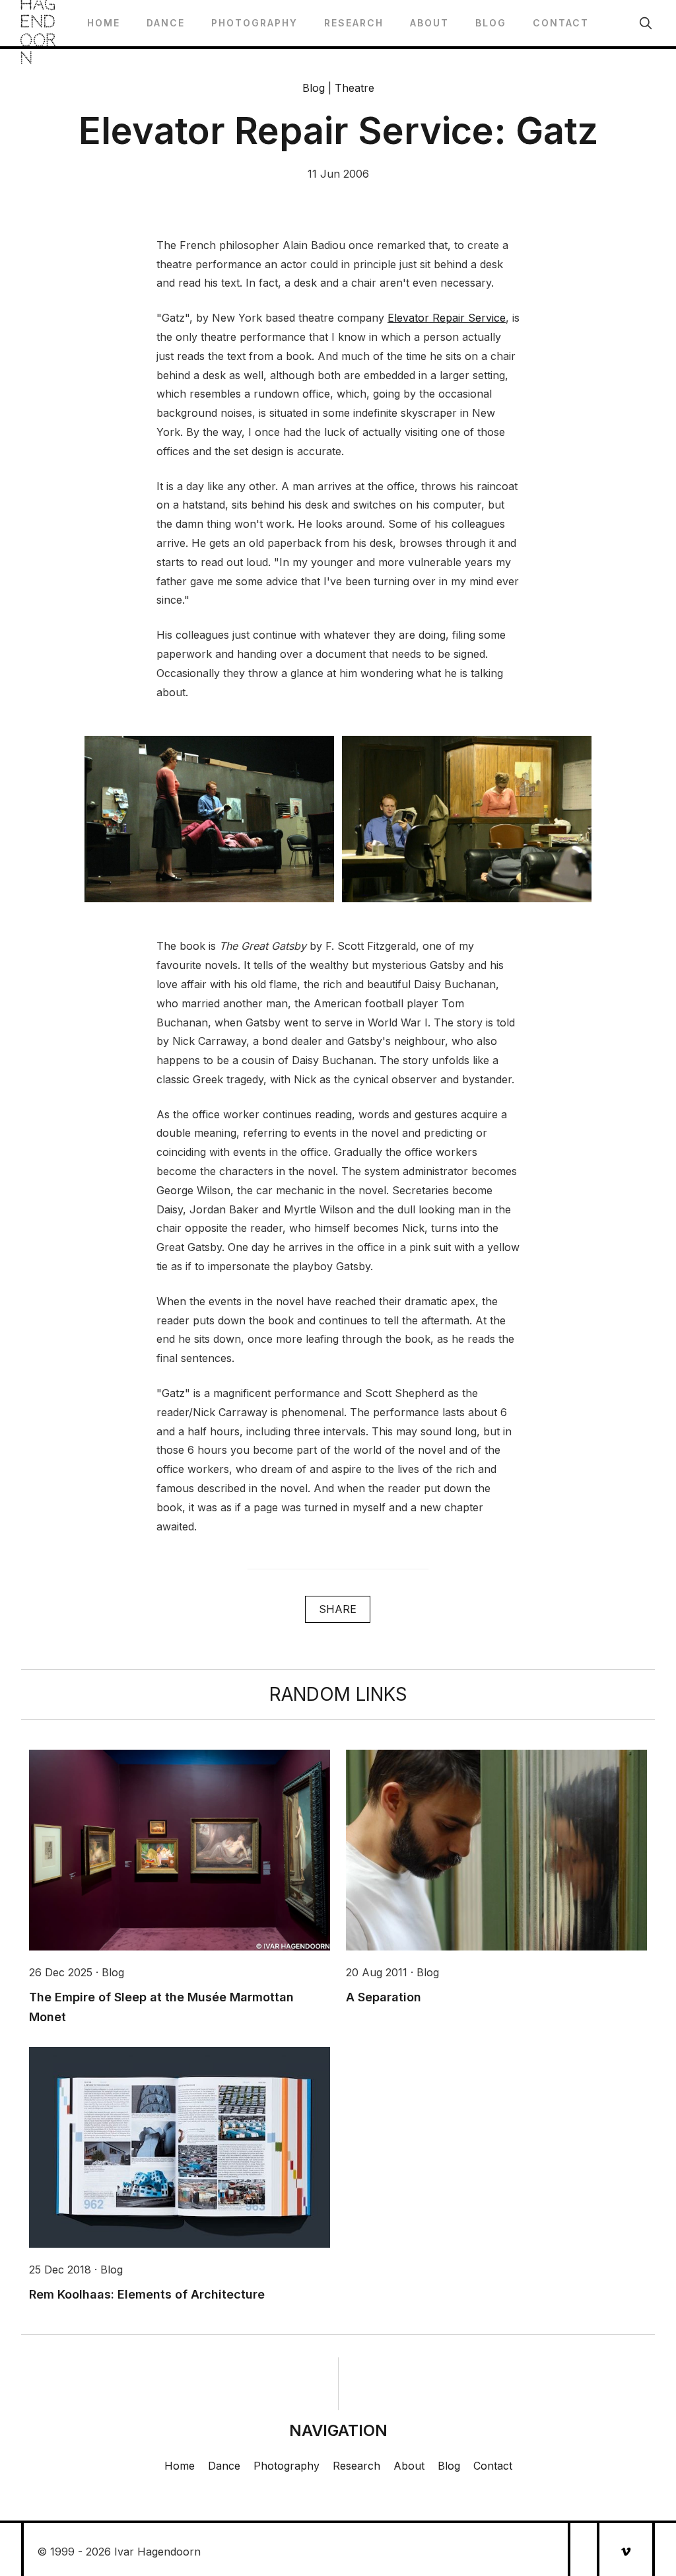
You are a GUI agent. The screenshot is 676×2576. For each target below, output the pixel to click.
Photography (254, 23)
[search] (646, 23)
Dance (166, 23)
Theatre (355, 88)
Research (354, 23)
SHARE (338, 1609)
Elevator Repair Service (447, 318)
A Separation (384, 1997)
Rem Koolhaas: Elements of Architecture (147, 2294)
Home (104, 23)
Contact (561, 23)
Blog (491, 23)
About (429, 23)
